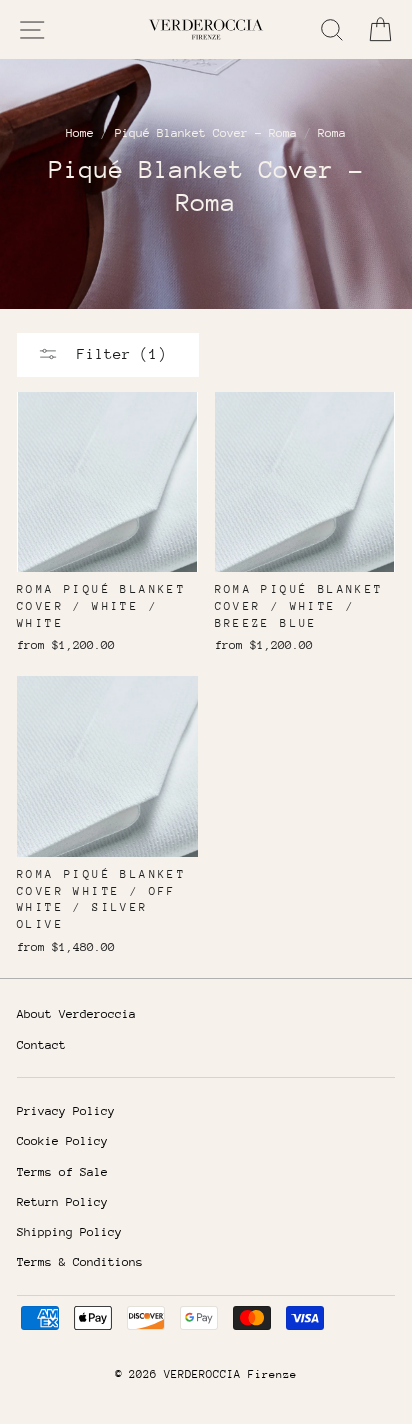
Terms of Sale (62, 1172)
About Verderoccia (76, 1014)
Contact (41, 1045)
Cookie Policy (62, 1141)
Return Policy (62, 1202)
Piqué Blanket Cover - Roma (206, 133)
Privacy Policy (66, 1111)
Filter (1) (117, 353)
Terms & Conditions (80, 1262)
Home (80, 133)
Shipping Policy (69, 1232)
